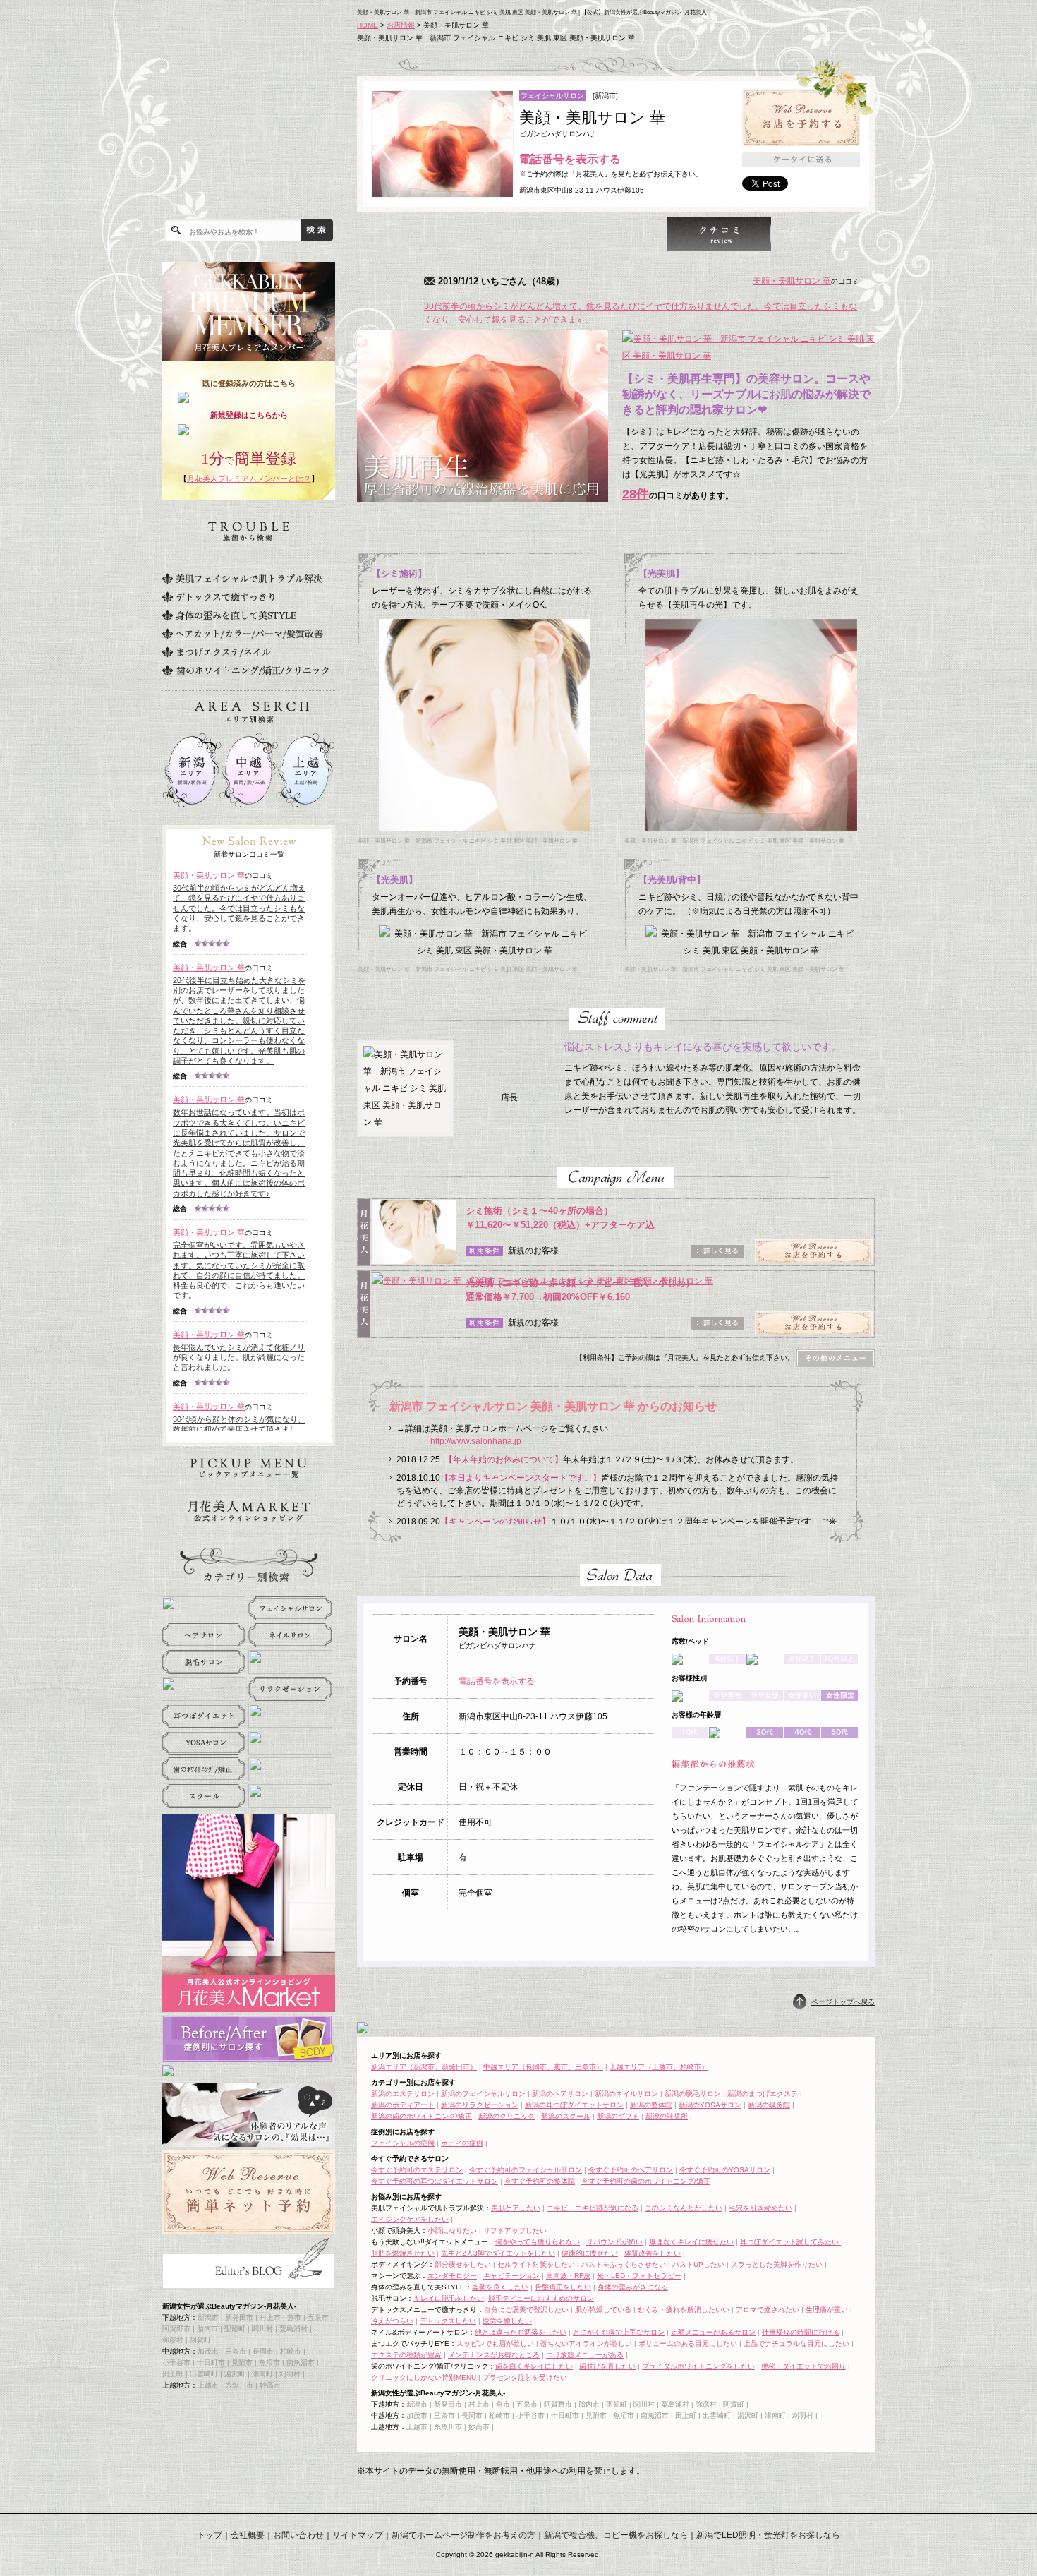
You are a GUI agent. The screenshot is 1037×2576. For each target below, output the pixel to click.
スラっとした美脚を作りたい (777, 2264)
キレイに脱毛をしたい (449, 2298)
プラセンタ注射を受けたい (525, 2377)
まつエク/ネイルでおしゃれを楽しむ (217, 652)
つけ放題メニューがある (585, 2355)
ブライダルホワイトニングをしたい (698, 2366)
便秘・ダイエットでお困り (803, 2366)
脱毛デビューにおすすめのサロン (541, 2298)
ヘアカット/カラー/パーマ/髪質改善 (243, 634)
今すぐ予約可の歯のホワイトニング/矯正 (646, 2181)
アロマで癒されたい (768, 2310)
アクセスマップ (823, 234)
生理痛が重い (827, 2310)
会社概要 (248, 2535)
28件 (636, 494)
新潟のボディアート (403, 2105)
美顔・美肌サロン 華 (792, 281)
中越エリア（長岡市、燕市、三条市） (543, 2067)
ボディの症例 (462, 2143)
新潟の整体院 (651, 2105)
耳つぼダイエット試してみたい (790, 2242)
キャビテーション (511, 2276)
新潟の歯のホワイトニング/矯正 (422, 2116)
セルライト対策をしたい (536, 2264)
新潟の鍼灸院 (769, 2105)
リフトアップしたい (515, 2231)
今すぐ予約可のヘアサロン (631, 2170)
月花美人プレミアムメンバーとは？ (249, 479)
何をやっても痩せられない (538, 2242)
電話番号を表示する (570, 159)
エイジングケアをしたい (410, 2219)
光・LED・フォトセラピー (639, 2276)
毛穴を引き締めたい (760, 2208)
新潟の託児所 (667, 2116)
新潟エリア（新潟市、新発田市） (424, 2067)
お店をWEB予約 (801, 118)
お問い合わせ (298, 2535)
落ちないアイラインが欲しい (586, 2343)
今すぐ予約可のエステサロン (417, 2170)
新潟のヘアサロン (560, 2094)
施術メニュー (615, 234)
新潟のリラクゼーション (480, 2105)
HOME (368, 25)
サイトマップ (358, 2535)
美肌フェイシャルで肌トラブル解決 (242, 579)
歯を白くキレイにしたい (534, 2366)
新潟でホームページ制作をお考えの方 (463, 2535)
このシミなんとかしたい (684, 2208)
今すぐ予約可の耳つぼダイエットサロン (435, 2181)
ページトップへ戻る (843, 2002)
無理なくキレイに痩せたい (691, 2242)
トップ (210, 2535)
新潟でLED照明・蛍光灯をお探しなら (768, 2535)
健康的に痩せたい (590, 2253)
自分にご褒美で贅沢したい (526, 2310)
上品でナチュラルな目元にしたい (796, 2343)
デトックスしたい (448, 2321)
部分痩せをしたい (463, 2264)
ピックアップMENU (249, 1468)
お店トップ (408, 234)
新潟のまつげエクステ (763, 2094)
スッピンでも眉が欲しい (495, 2343)
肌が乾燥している (603, 2310)
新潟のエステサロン (403, 2094)
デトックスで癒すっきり (218, 597)
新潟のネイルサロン (626, 2094)
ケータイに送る (801, 160)
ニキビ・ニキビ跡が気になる (593, 2208)
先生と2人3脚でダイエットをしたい (498, 2253)
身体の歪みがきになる (633, 2287)
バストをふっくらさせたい (624, 2264)
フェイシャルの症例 (403, 2143)
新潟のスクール (566, 2116)
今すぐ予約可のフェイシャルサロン (526, 2170)
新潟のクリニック (507, 2116)
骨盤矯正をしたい (563, 2287)
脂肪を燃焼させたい (403, 2253)
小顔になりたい (452, 2231)
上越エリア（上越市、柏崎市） (659, 2067)
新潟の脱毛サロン (693, 2094)
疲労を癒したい (507, 2321)
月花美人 (254, 120)
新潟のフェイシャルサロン (483, 2094)
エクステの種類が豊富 (406, 2355)
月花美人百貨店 (249, 1512)
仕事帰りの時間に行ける (801, 2332)
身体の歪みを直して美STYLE (229, 615)
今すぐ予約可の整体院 (540, 2181)
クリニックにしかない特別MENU (424, 2377)
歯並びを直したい (607, 2366)
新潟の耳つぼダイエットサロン (574, 2105)
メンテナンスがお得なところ (494, 2355)
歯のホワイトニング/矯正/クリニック (245, 670)
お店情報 (401, 25)
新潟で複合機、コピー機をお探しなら (616, 2535)
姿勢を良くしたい (500, 2287)
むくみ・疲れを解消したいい (684, 2310)
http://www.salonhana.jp (476, 1441)
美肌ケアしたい (516, 2208)
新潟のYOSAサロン (710, 2105)
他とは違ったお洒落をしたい (521, 2332)
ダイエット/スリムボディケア (230, 560)
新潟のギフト (618, 2116)
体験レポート (719, 234)
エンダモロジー (452, 2276)
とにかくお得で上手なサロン (619, 2332)
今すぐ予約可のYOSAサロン (725, 2170)
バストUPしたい (698, 2264)
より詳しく (512, 234)
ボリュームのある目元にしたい (688, 2343)
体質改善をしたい (653, 2253)
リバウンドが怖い (614, 2242)
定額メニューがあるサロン (713, 2332)
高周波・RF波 (568, 2276)
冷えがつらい (392, 2321)
